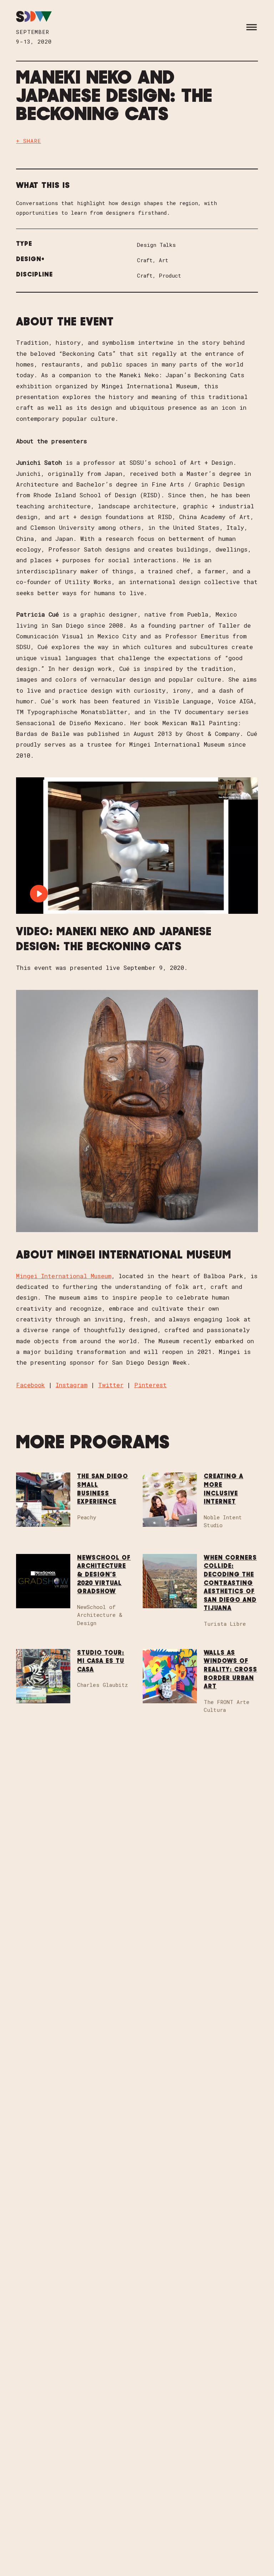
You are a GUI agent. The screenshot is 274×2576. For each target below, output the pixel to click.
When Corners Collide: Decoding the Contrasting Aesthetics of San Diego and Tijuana (230, 1583)
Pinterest (150, 1385)
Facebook (31, 1385)
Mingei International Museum (64, 1276)
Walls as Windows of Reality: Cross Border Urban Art (230, 1670)
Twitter (111, 1385)
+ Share (29, 141)
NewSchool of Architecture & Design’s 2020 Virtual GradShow (104, 1575)
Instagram (72, 1385)
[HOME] (34, 17)
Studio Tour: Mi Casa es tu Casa (101, 1661)
